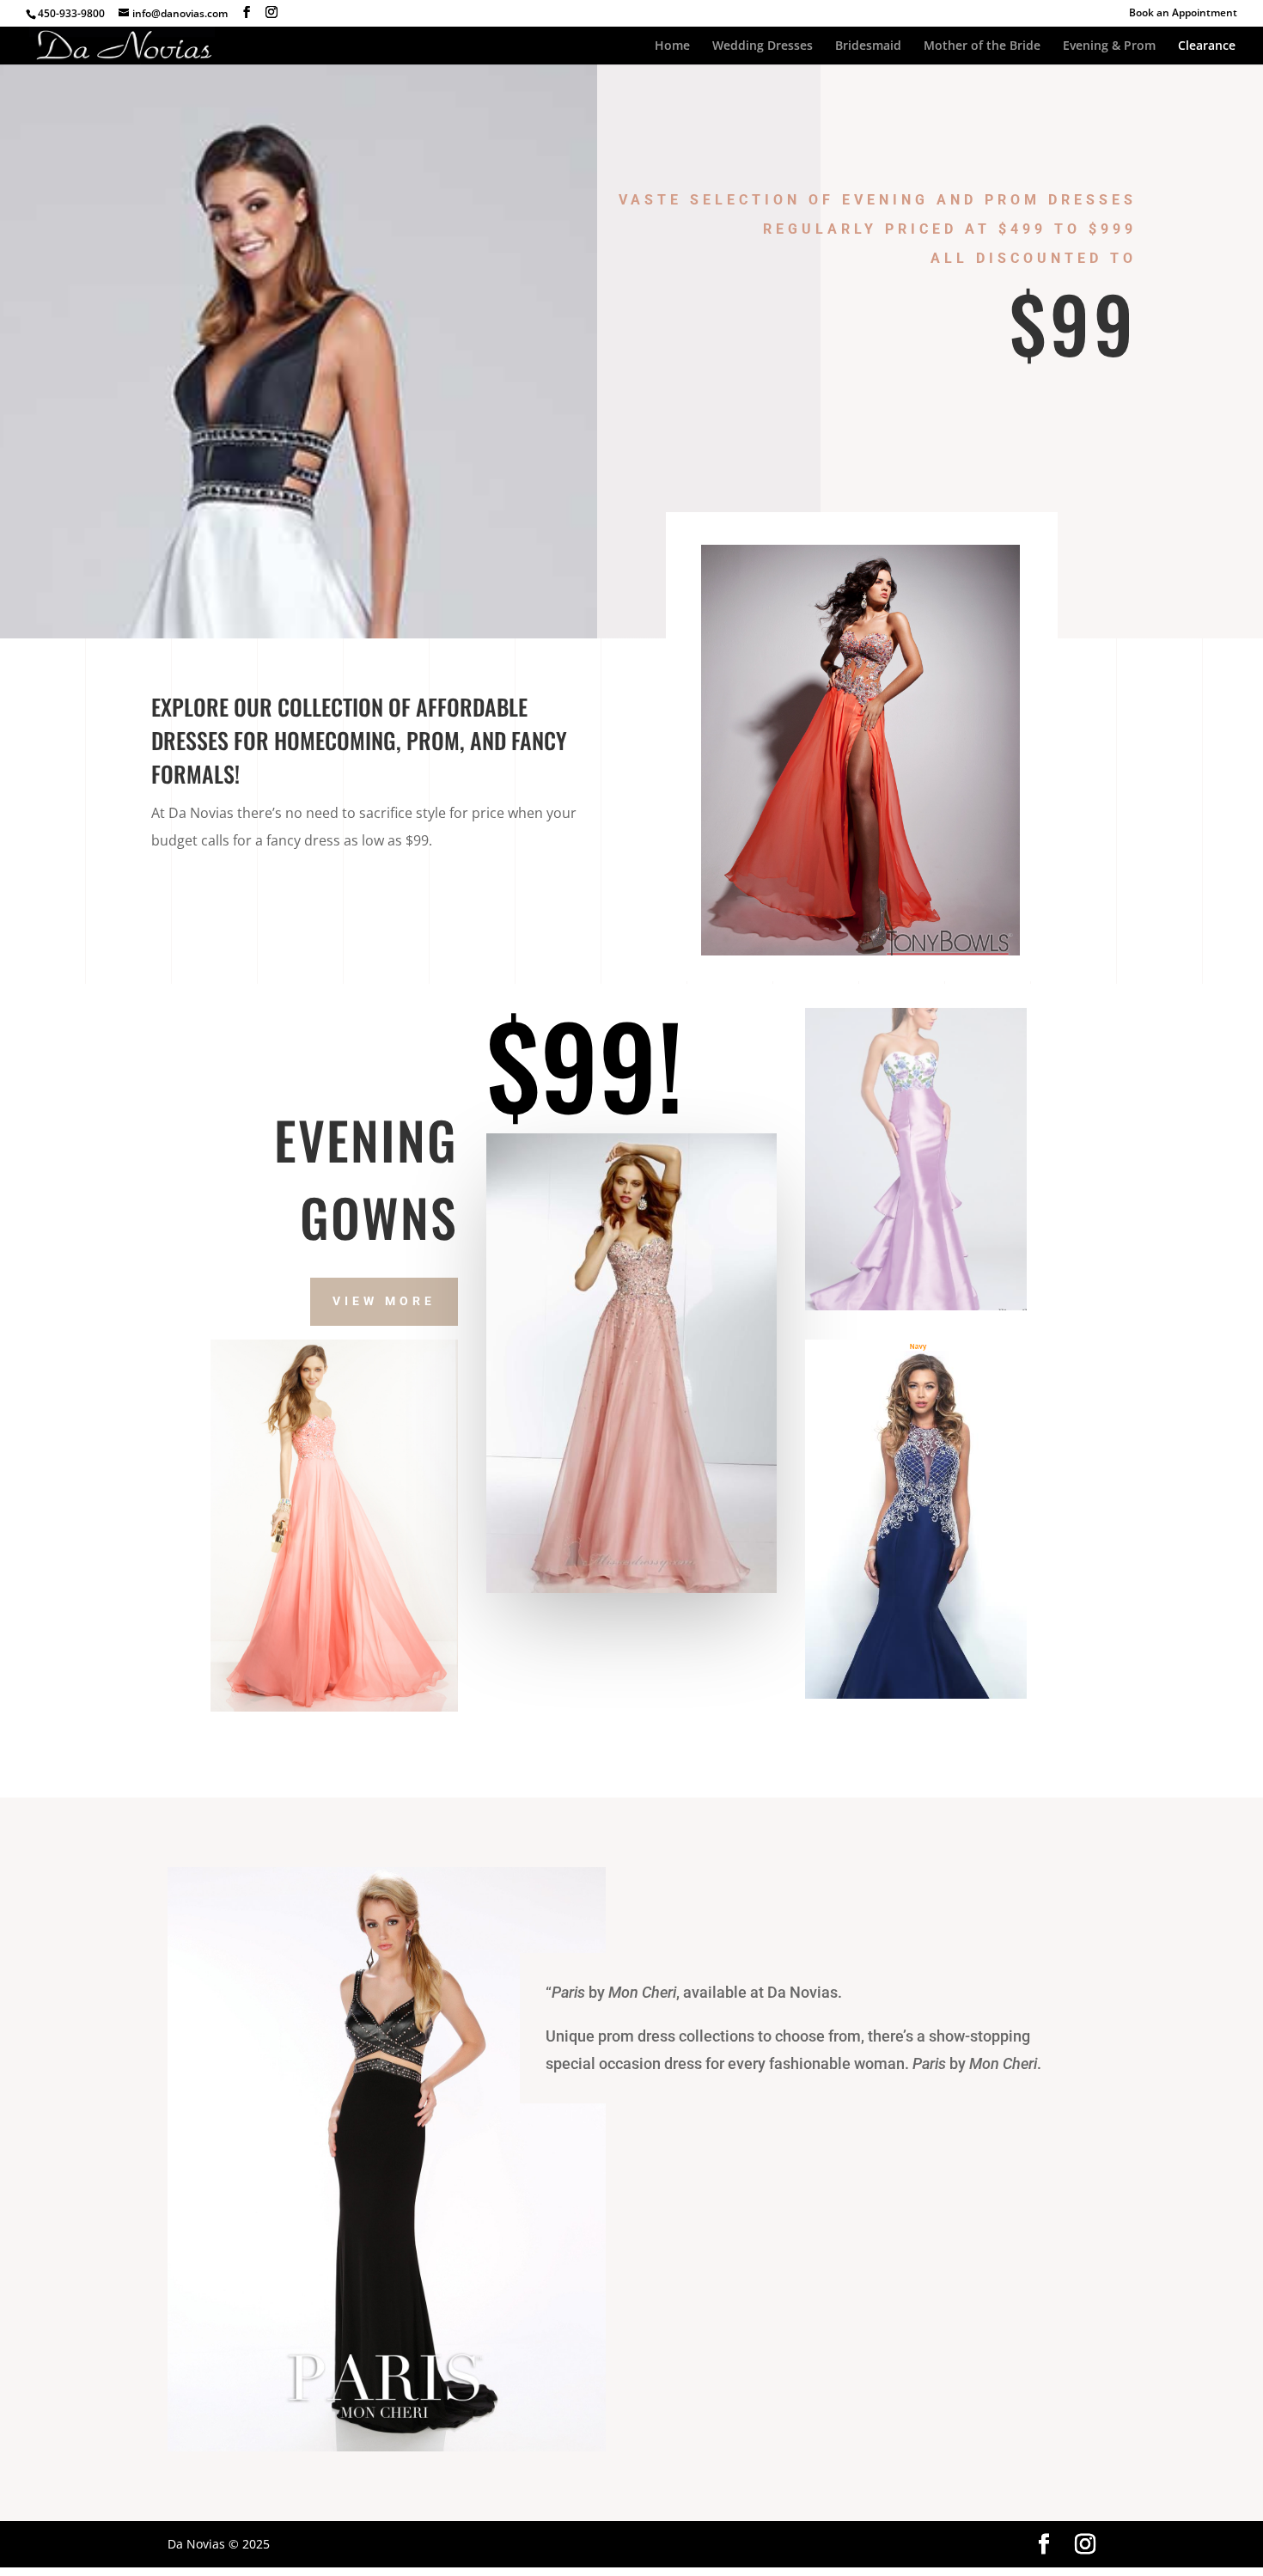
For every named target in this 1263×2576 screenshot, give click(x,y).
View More (384, 1301)
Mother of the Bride (982, 46)
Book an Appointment (1183, 14)
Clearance (1207, 46)
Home (672, 46)
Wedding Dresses (763, 46)
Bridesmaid (868, 46)
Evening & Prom (1109, 46)
